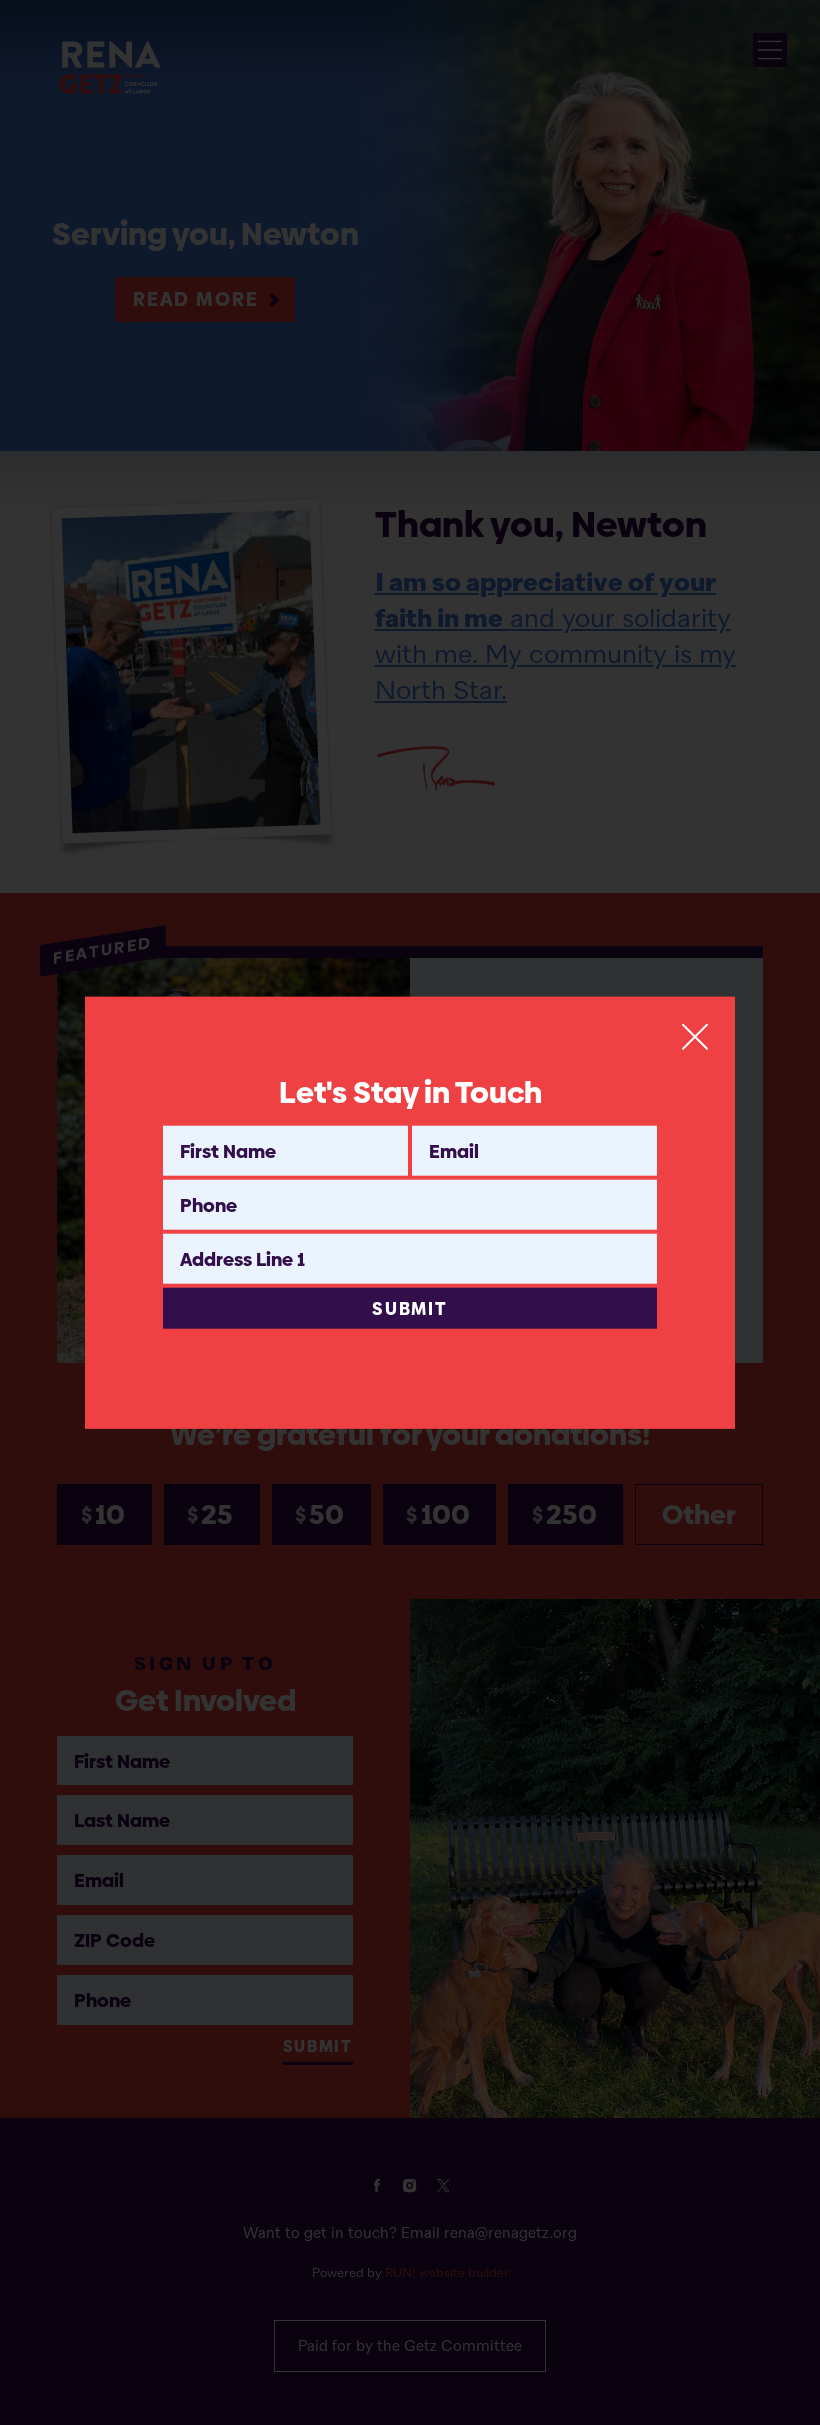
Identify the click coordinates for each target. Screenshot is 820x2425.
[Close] (695, 1036)
